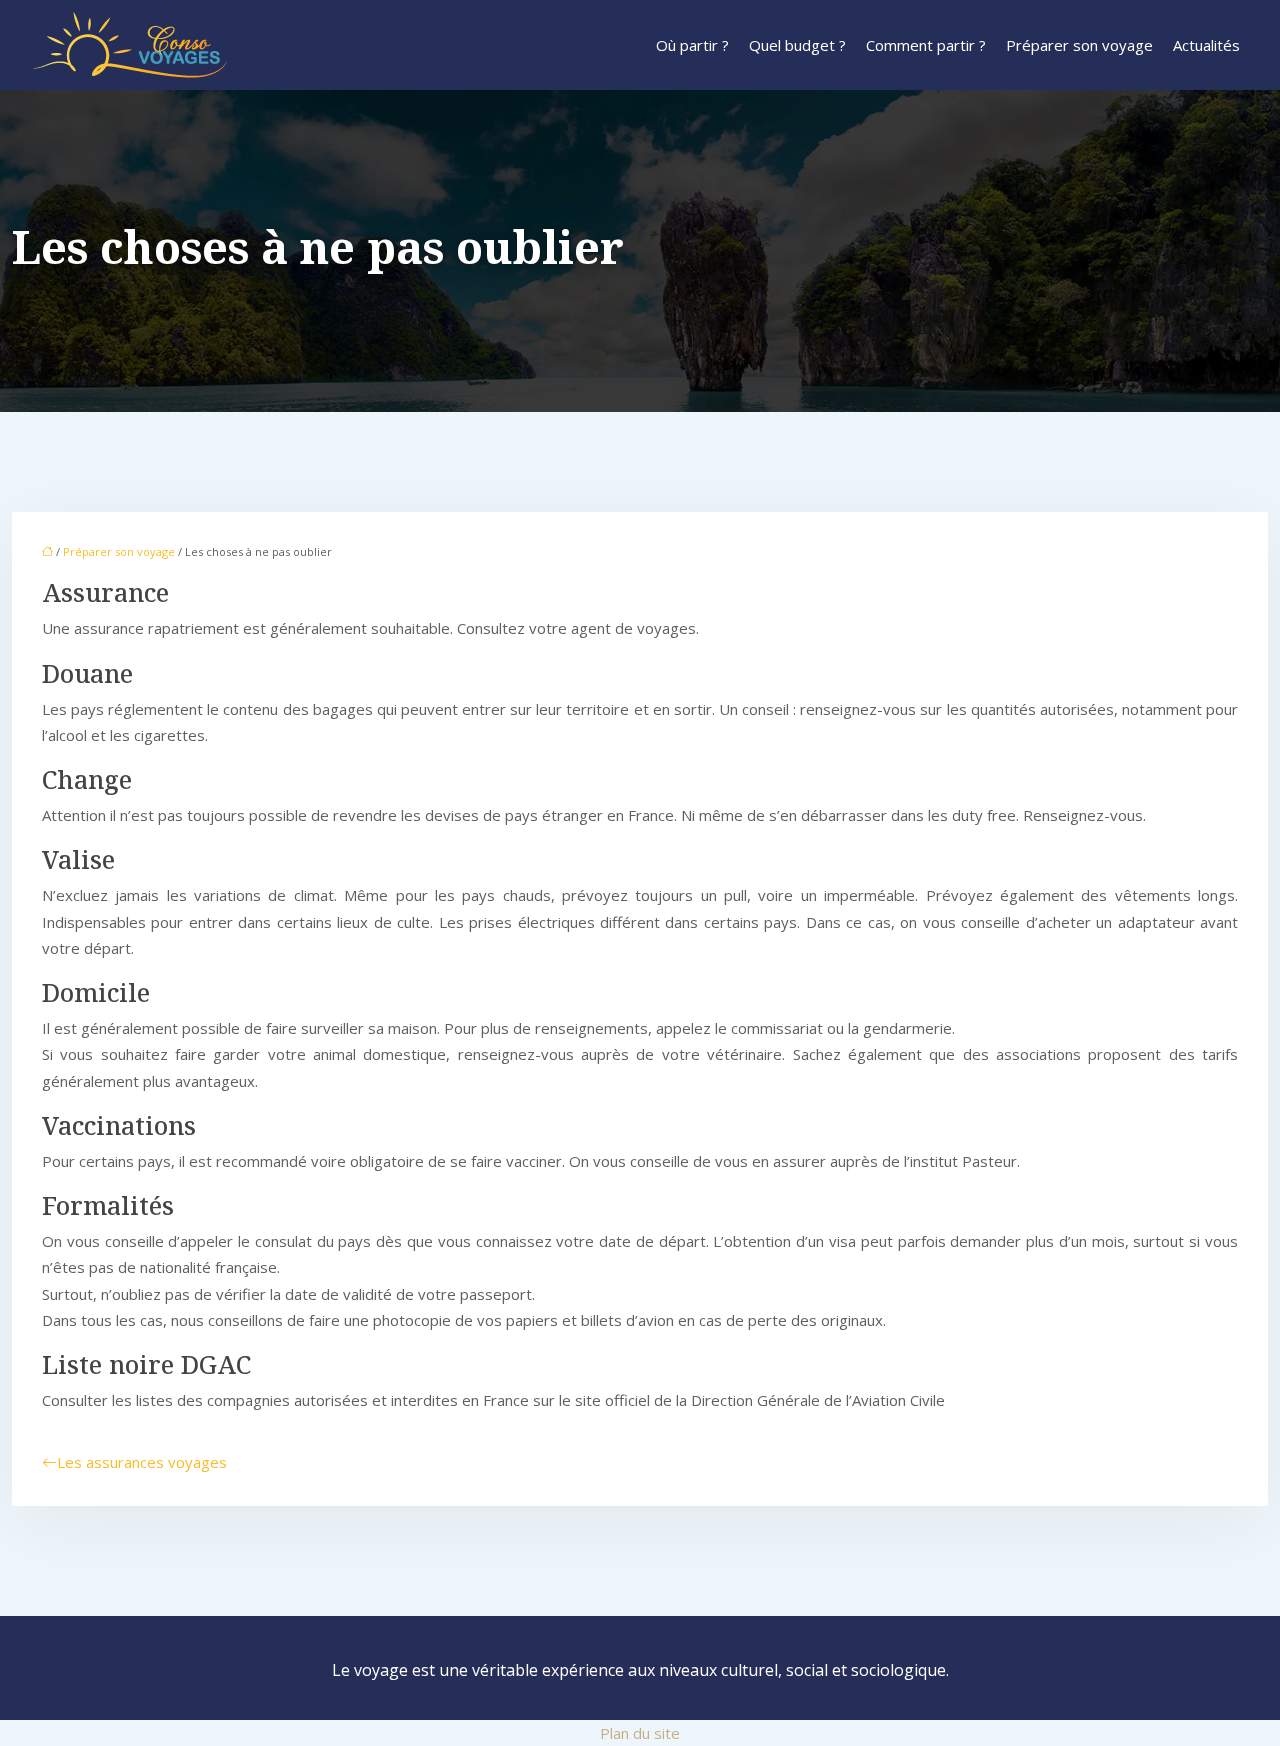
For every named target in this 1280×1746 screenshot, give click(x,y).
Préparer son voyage (1079, 45)
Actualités (1206, 45)
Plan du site (640, 1733)
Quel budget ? (797, 45)
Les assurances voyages (142, 1462)
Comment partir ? (926, 45)
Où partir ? (692, 45)
